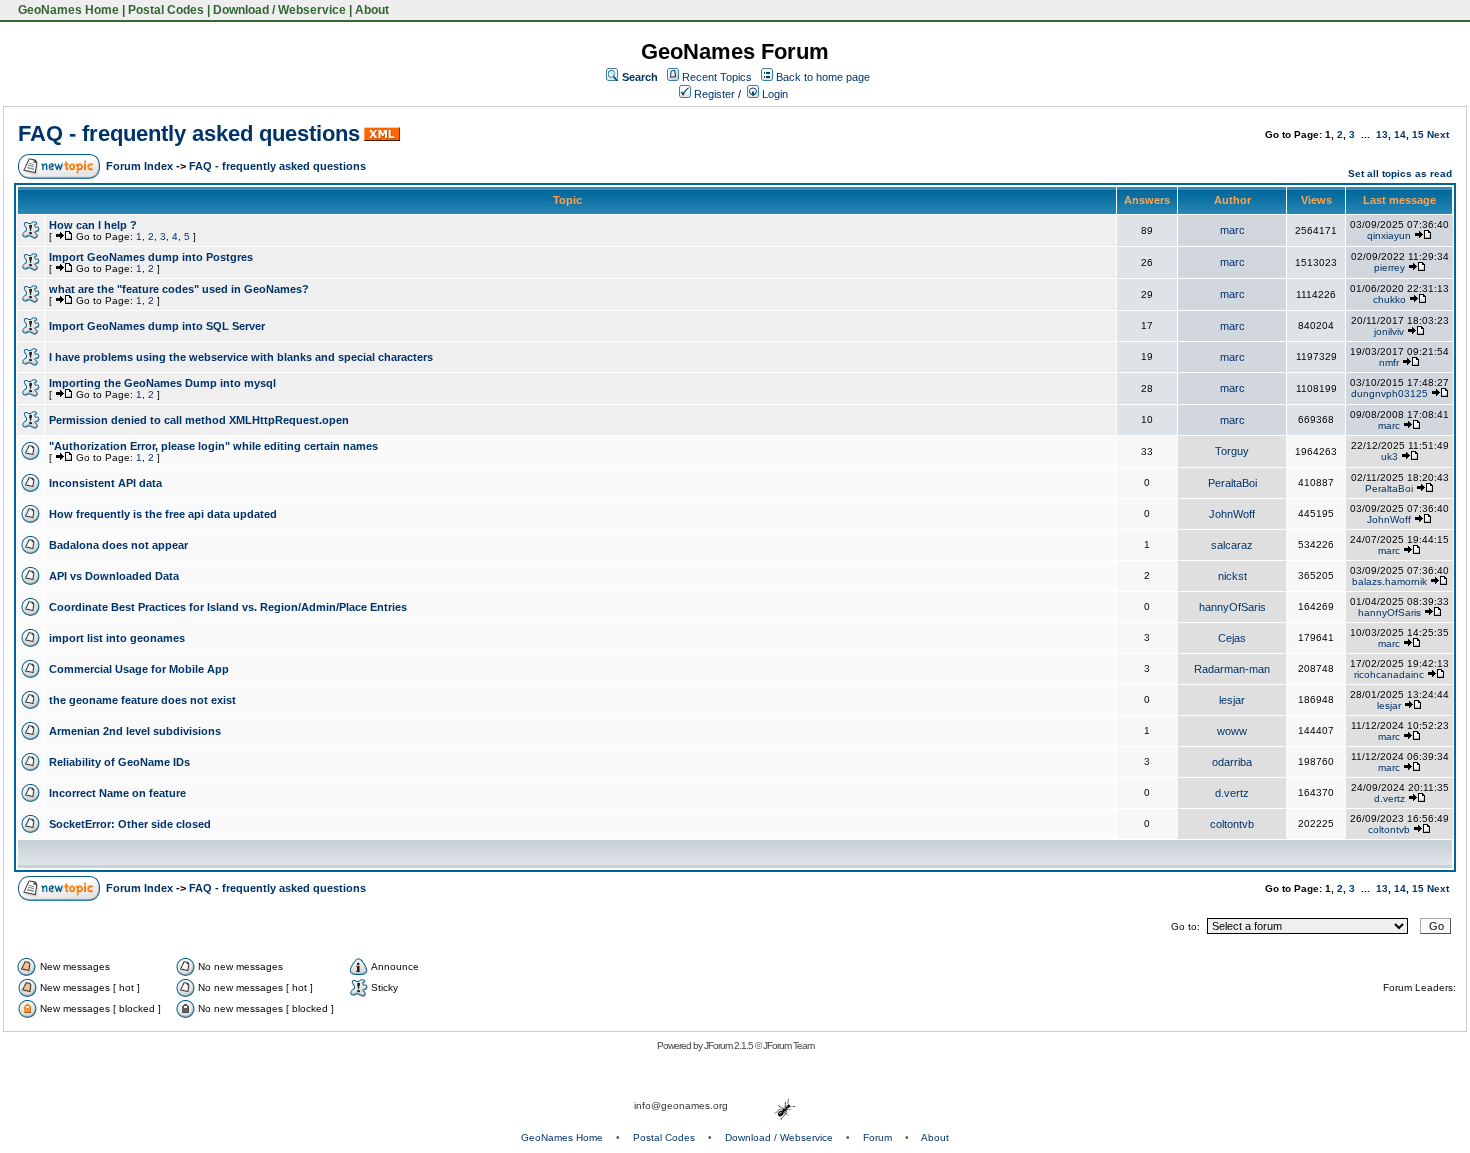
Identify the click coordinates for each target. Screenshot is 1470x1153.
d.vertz (1232, 793)
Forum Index (139, 166)
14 (1400, 134)
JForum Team (788, 1045)
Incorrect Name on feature (117, 793)
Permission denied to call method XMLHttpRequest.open (199, 420)
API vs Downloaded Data (114, 576)
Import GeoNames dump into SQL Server (157, 326)
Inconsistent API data (105, 483)
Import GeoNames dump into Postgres (151, 257)
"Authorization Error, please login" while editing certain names (213, 446)
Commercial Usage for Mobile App (139, 669)
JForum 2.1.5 (729, 1045)
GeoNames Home (67, 10)
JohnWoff (1232, 514)
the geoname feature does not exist (142, 700)
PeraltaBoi (1232, 483)
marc (1232, 230)
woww (1232, 731)
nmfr (1389, 362)
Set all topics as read (1400, 173)
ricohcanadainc (1389, 674)
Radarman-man (1232, 669)
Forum (877, 1137)
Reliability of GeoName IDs (119, 762)
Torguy (1232, 451)
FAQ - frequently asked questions (189, 133)
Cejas (1232, 638)
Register (713, 94)
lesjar (1232, 700)
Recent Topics (717, 77)
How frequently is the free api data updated (163, 514)
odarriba (1232, 762)
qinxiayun (1389, 235)
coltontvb (1232, 824)
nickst (1232, 576)
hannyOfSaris (1232, 607)
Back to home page (823, 77)
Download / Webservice (279, 10)
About (372, 10)
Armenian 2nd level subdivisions (135, 731)
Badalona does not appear (118, 545)
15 (1418, 134)
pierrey (1389, 267)
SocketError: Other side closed (130, 824)
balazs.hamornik (1389, 581)
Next (1438, 134)
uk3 (1389, 456)
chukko (1389, 299)
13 (1382, 134)
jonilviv (1389, 331)
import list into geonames (117, 638)
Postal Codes (166, 10)
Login (773, 94)
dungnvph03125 (1389, 393)
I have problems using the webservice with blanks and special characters (241, 357)
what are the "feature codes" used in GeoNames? (179, 289)
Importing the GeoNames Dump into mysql (162, 383)
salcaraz (1232, 545)
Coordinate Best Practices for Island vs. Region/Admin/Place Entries (228, 607)
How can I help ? (93, 225)
